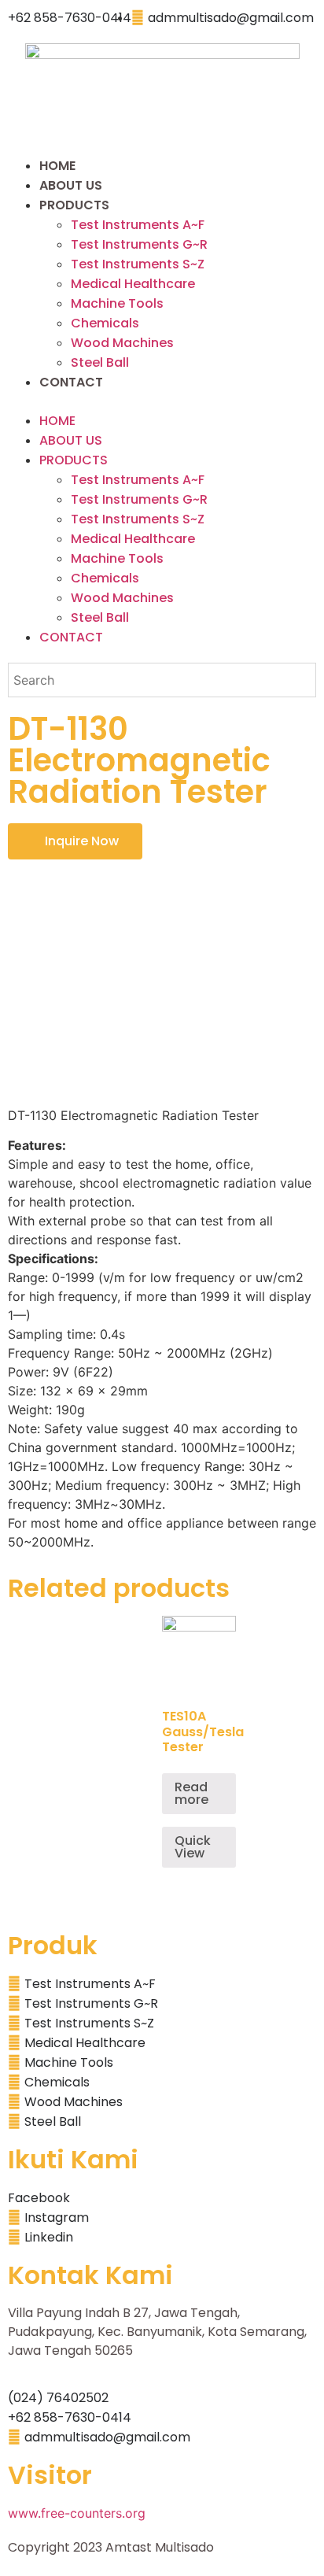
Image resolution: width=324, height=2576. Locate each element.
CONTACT (71, 382)
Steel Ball (100, 362)
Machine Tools (117, 303)
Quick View (193, 1847)
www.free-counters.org (77, 2513)
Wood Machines (122, 343)
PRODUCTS (74, 205)
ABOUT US (71, 185)
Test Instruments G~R (139, 244)
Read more (191, 1793)
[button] (162, 401)
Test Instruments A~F (138, 225)
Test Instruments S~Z (138, 264)
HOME (57, 166)
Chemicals (105, 323)
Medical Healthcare (133, 284)
